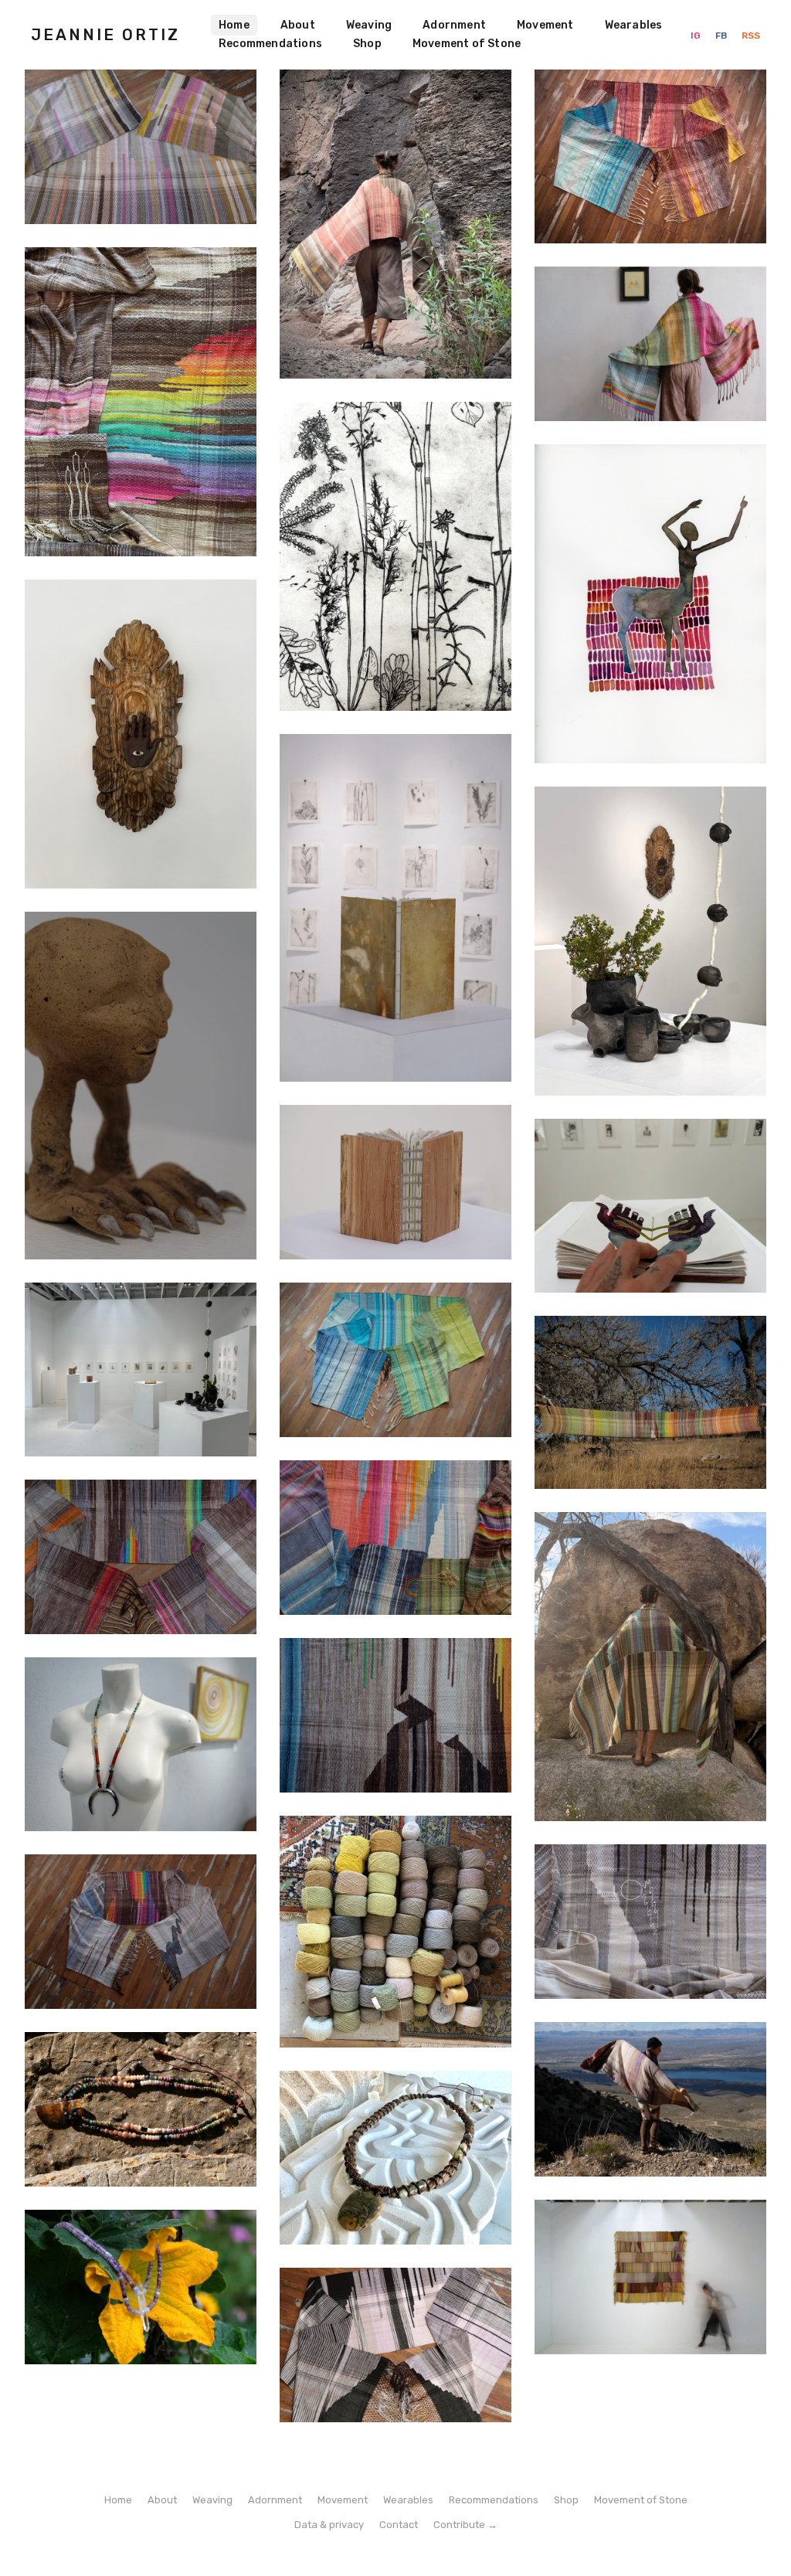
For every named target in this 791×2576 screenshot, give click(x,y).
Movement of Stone (467, 44)
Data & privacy (329, 2525)
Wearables (634, 25)
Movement (545, 25)
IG (697, 36)
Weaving (369, 25)
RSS (751, 36)
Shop (367, 44)
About (298, 25)
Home (234, 25)
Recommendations (270, 44)
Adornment (454, 25)
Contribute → (465, 2525)
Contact (399, 2525)
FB (722, 36)
